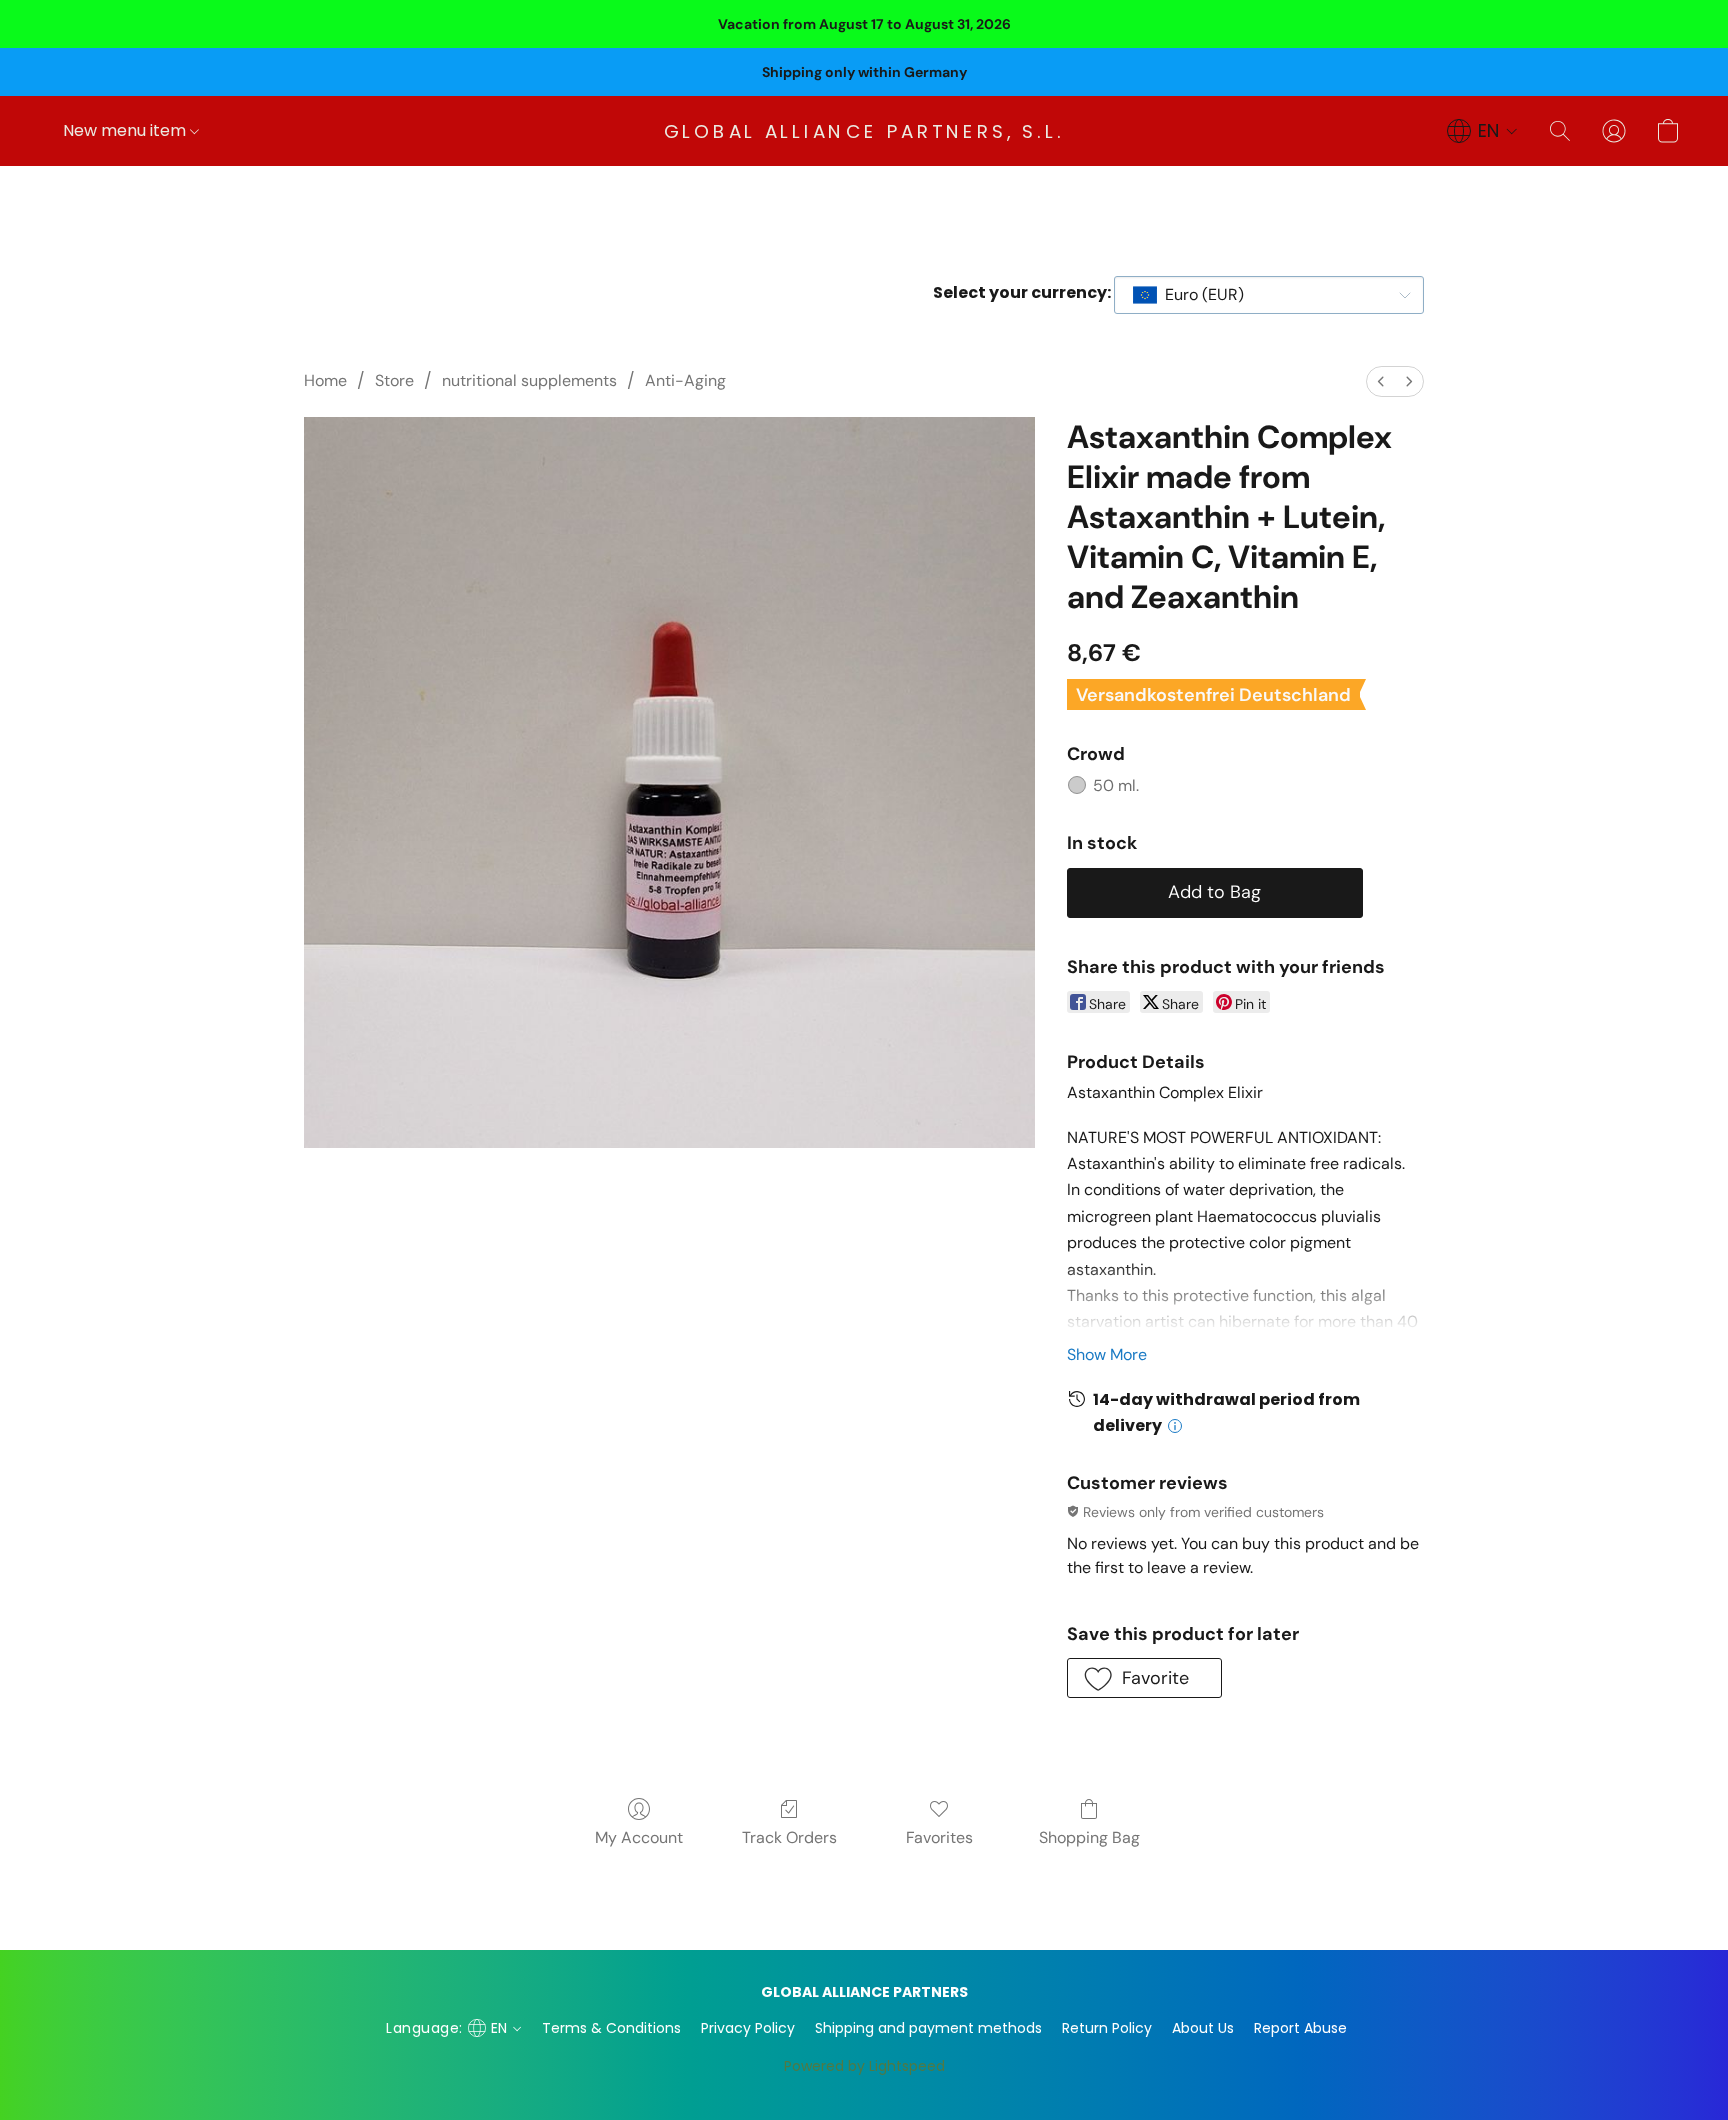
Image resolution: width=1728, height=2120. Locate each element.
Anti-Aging (685, 380)
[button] (864, 131)
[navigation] (1482, 131)
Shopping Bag (1089, 1837)
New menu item (126, 130)
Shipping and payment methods (928, 2028)
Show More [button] (1107, 1354)
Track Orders (789, 1837)
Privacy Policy (748, 2028)
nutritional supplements (529, 380)
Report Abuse (1300, 2028)
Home (325, 380)
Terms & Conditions (611, 2028)
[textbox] (1198, 295)
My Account (639, 1837)
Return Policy (1107, 2028)
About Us (1203, 2028)
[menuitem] (1381, 381)
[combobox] (1269, 295)
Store (394, 380)
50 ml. (1116, 785)
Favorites (939, 1837)
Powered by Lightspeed (864, 2066)
